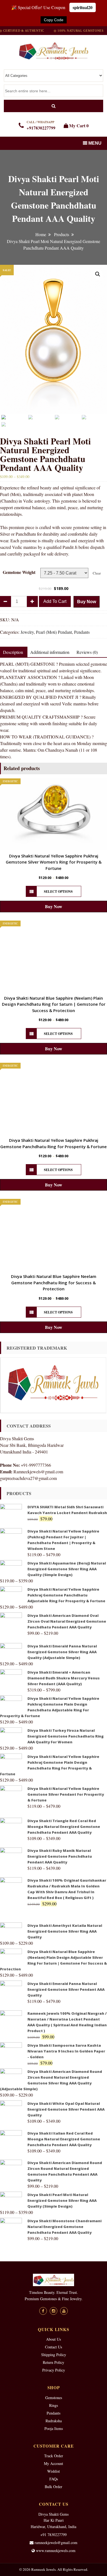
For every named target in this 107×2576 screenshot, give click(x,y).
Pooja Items (54, 2428)
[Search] (54, 106)
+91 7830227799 (54, 2535)
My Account (54, 2463)
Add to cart (55, 601)
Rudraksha (54, 2421)
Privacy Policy (54, 2370)
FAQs (54, 2479)
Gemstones (54, 2398)
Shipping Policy (54, 2355)
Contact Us (54, 2347)
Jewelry (27, 632)
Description (13, 652)
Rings (54, 2405)
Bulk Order (54, 2487)
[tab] (50, 652)
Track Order (54, 2456)
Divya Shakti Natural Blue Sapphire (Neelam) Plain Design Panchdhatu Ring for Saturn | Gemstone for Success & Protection (54, 1004)
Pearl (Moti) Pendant (54, 632)
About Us (54, 2339)
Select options (58, 892)
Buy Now (87, 602)
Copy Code (54, 20)
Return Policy (54, 2362)
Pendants (82, 632)
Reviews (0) (87, 652)
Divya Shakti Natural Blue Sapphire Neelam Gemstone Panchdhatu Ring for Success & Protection (54, 1282)
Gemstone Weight (19, 572)
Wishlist (54, 2471)
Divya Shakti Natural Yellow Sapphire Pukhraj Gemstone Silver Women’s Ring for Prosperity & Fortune (54, 862)
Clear (97, 573)
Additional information (50, 652)
